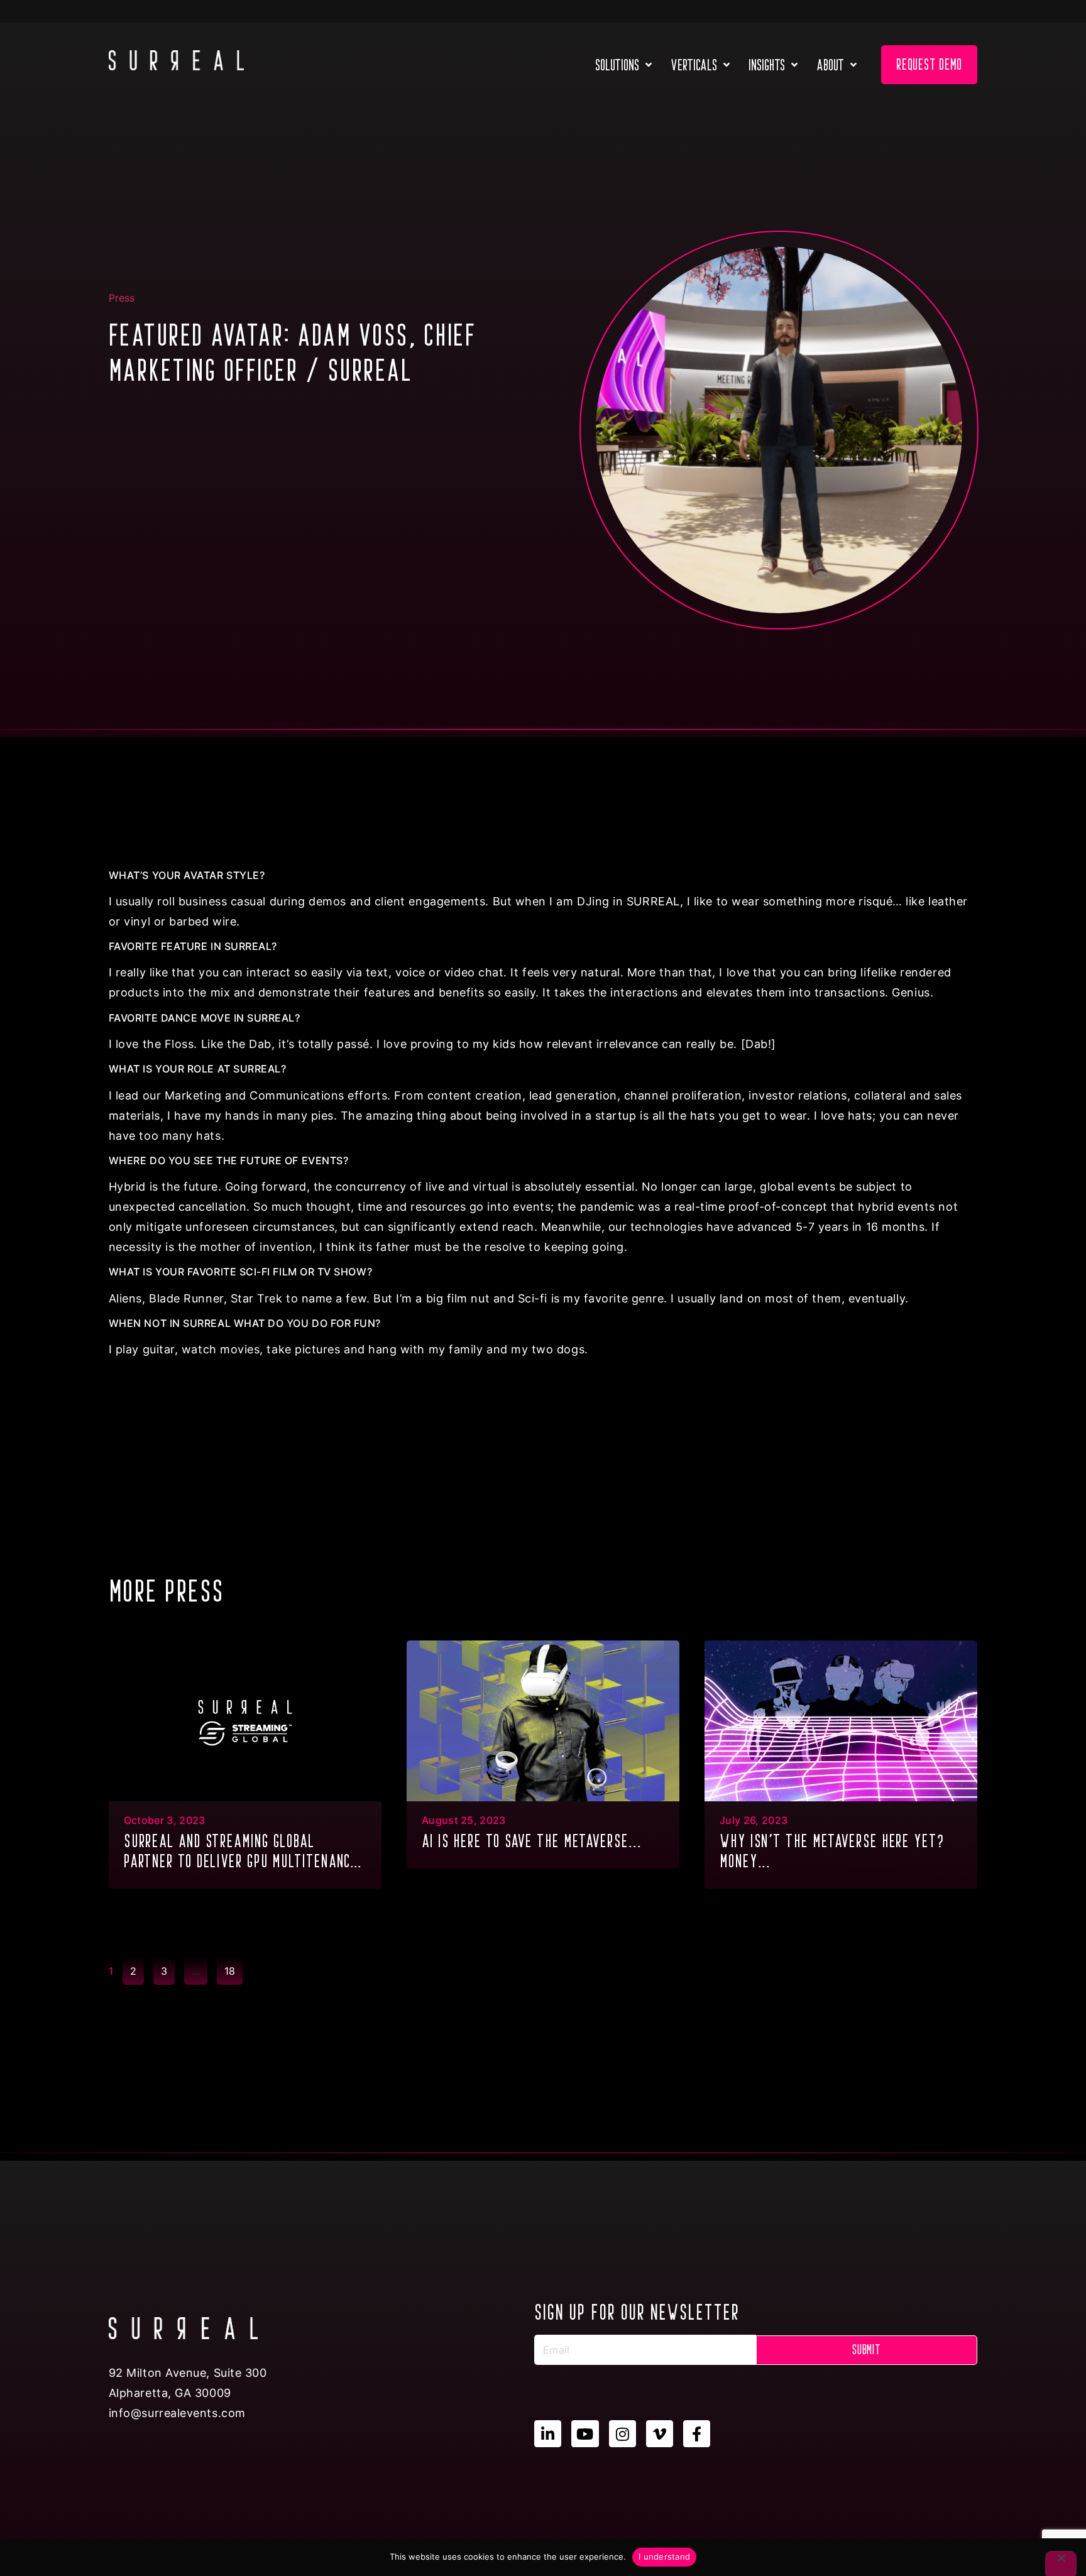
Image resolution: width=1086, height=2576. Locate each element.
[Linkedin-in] (548, 2434)
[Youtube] (585, 2434)
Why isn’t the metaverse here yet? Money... (832, 1851)
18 (233, 1967)
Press (122, 298)
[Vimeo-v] (660, 2434)
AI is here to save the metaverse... (532, 1841)
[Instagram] (623, 2434)
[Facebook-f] (697, 2434)
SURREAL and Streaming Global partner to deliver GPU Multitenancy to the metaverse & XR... (241, 1853)
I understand (664, 2557)
